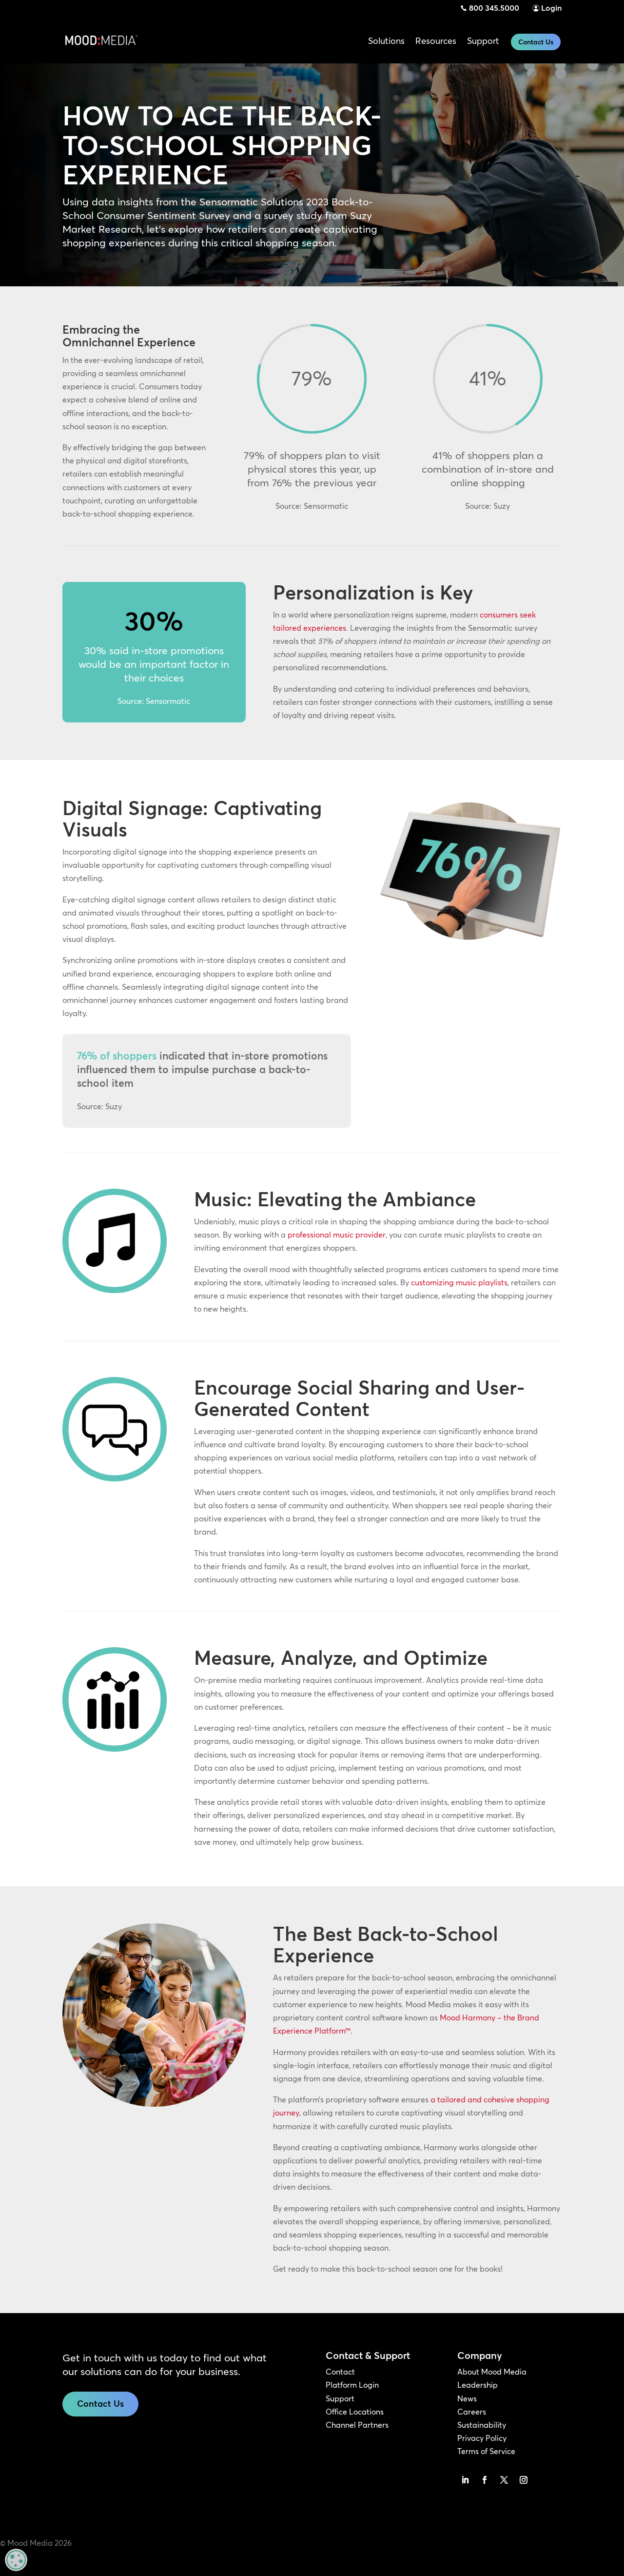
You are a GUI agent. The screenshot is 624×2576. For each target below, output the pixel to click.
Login (551, 8)
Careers (472, 2412)
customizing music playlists (459, 1282)
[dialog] (16, 2560)
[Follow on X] (504, 2480)
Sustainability (482, 2425)
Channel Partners (357, 2425)
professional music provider (337, 1235)
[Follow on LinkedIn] (465, 2480)
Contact (340, 2372)
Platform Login (352, 2385)
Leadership (478, 2385)
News (467, 2398)
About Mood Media (492, 2372)
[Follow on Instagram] (524, 2480)
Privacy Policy (482, 2438)
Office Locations (355, 2412)
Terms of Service (486, 2451)
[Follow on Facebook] (485, 2480)
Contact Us (536, 42)
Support (340, 2398)
